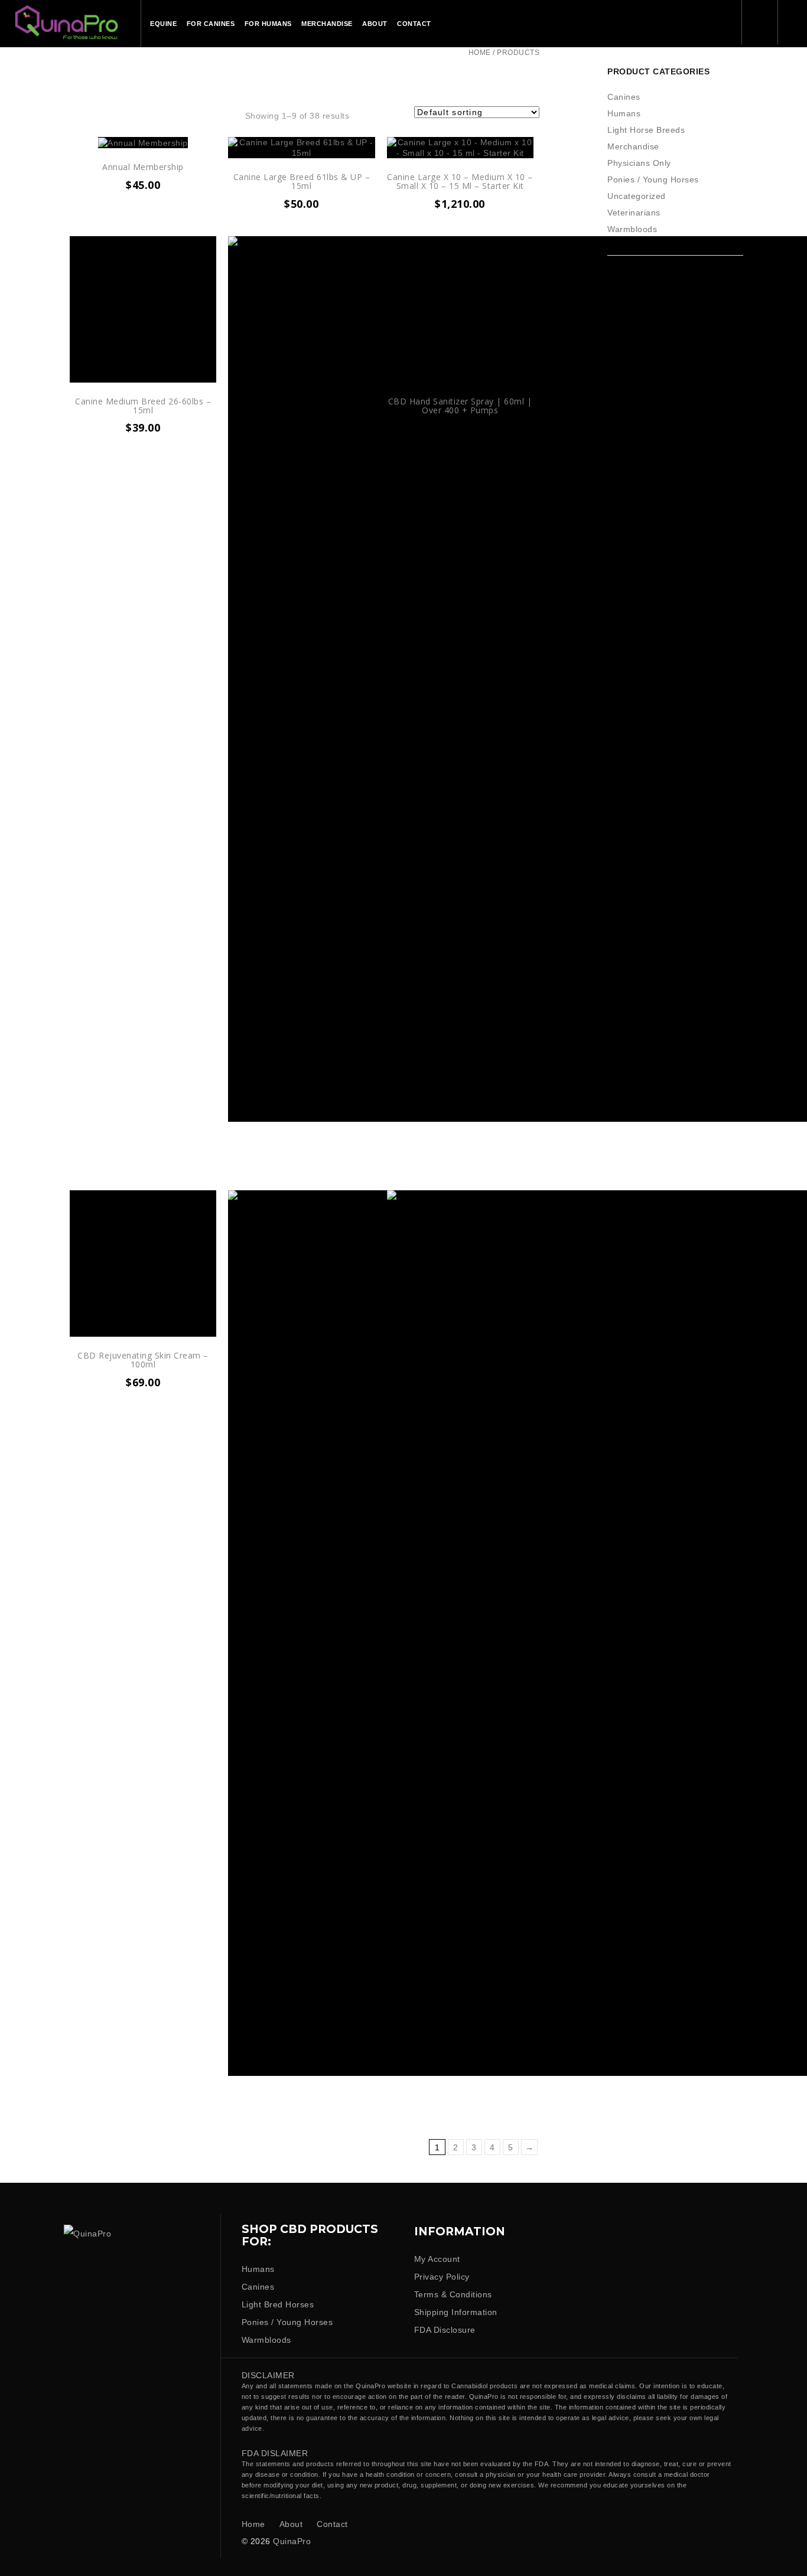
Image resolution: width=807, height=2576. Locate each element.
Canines (624, 97)
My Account (437, 2259)
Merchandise (327, 24)
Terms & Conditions (453, 2294)
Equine (163, 24)
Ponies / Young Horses (653, 179)
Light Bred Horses (278, 2304)
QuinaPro (292, 2541)
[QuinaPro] (66, 21)
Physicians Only (639, 163)
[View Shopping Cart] (793, 22)
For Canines (211, 24)
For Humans (268, 24)
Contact (414, 24)
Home (480, 53)
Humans (624, 113)
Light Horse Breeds (646, 130)
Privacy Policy (442, 2277)
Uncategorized (637, 196)
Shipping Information (456, 2312)
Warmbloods (632, 229)
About (375, 24)
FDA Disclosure (445, 2330)
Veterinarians (634, 213)
